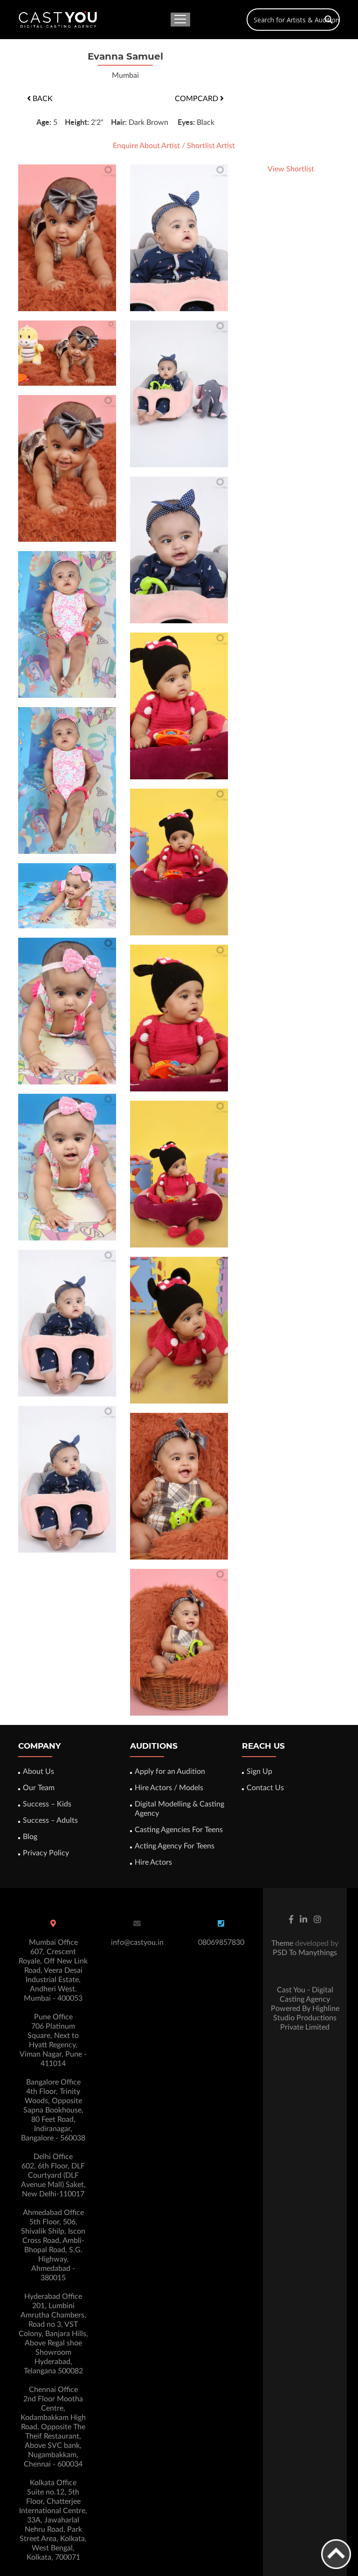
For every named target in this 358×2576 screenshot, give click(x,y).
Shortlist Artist (211, 146)
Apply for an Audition (170, 1772)
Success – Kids (47, 1804)
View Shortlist (291, 169)
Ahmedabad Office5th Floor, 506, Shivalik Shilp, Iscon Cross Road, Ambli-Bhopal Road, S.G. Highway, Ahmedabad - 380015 (53, 2245)
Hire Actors (153, 1862)
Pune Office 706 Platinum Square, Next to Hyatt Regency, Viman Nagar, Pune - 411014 (53, 2040)
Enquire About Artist (146, 146)
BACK (42, 99)
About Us (38, 1772)
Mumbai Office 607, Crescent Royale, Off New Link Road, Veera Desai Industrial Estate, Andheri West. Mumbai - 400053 (53, 1970)
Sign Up (259, 1772)
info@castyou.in (137, 1942)
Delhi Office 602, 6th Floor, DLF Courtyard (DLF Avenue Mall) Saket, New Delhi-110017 (53, 2175)
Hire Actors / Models (169, 1788)
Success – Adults (50, 1820)
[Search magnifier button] (329, 20)
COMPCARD (197, 99)
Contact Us (265, 1788)
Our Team (39, 1788)
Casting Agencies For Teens (179, 1830)
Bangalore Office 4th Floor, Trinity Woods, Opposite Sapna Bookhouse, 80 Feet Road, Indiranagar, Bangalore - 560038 (53, 2110)
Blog (30, 1837)
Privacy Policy (46, 1853)
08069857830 (221, 1942)
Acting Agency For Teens (175, 1846)
